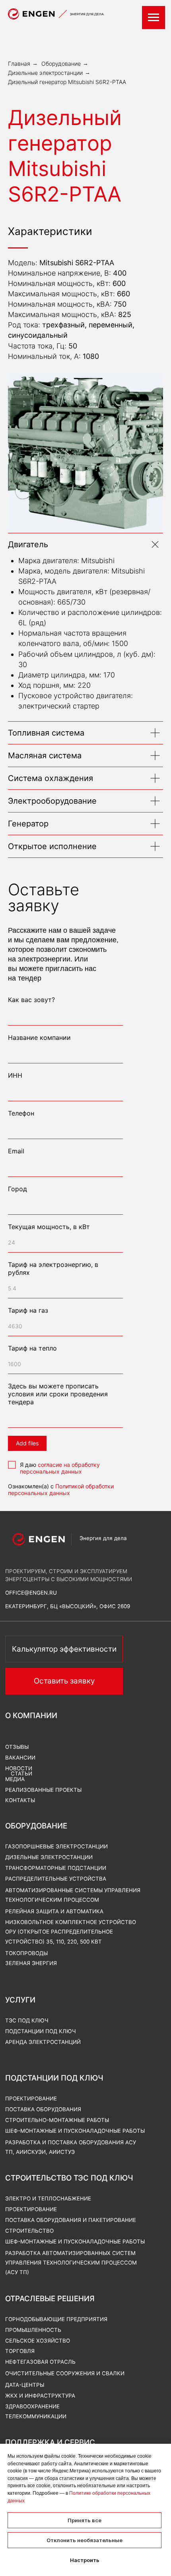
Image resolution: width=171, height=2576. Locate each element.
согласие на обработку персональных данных (60, 1468)
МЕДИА (15, 1779)
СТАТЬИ (21, 1773)
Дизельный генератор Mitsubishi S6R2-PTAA (67, 82)
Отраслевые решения (50, 2299)
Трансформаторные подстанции (56, 1868)
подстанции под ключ (41, 2031)
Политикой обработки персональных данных (61, 1490)
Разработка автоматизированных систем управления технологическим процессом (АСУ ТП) (71, 2263)
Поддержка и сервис (50, 2442)
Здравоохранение (32, 2406)
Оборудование (61, 64)
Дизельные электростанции (45, 73)
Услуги (20, 2000)
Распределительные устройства (56, 1879)
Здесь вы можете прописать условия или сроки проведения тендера (58, 1394)
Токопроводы (26, 1953)
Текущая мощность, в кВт (49, 1227)
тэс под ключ (27, 2020)
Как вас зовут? (31, 1000)
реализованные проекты (43, 1790)
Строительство (29, 2231)
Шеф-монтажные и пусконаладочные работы (75, 2241)
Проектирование (31, 2209)
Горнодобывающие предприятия (56, 2319)
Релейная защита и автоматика (54, 1911)
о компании (31, 1716)
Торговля (20, 2351)
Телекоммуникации (36, 2416)
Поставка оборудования (43, 2109)
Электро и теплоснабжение (48, 2198)
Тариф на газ (28, 1310)
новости (19, 1768)
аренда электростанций (43, 2042)
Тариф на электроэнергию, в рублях (53, 1268)
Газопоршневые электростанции (56, 1846)
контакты (20, 1800)
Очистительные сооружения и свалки (65, 2373)
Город (17, 1189)
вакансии (20, 1758)
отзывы (17, 1747)
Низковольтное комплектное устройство (71, 1922)
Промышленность (33, 2330)
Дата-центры (25, 2385)
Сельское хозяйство (38, 2341)
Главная (19, 64)
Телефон (21, 1113)
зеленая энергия (31, 1963)
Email (16, 1151)
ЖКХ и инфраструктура (40, 2396)
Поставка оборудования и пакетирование (71, 2220)
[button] (64, 1681)
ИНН (15, 1075)
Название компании (39, 1037)
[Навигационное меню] (154, 18)
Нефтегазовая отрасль (40, 2362)
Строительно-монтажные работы (57, 2120)
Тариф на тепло (32, 1348)
